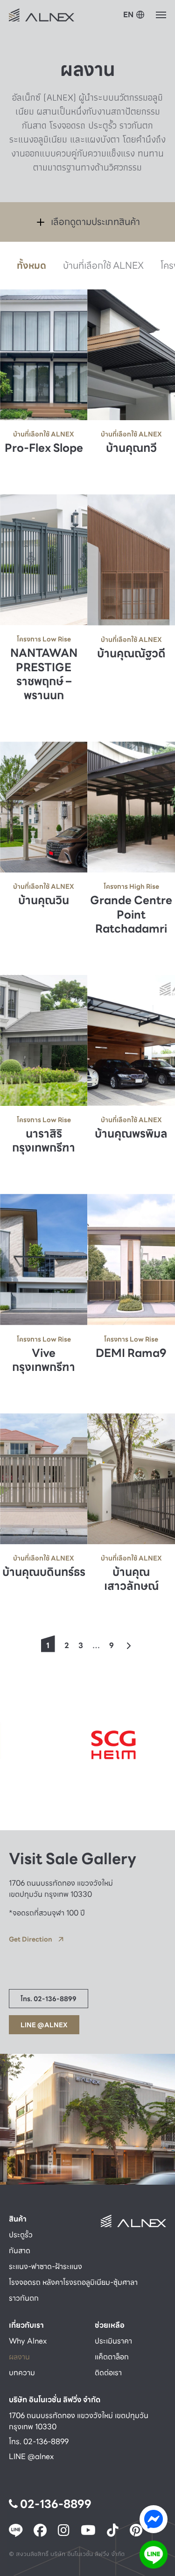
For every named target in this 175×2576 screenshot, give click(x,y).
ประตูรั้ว (21, 2235)
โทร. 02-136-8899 (39, 2442)
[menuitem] (134, 15)
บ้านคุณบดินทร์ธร (44, 1573)
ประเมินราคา (113, 2341)
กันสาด (20, 2251)
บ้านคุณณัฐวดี (131, 654)
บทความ (22, 2373)
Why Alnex (28, 2341)
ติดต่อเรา (108, 2373)
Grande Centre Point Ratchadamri (131, 915)
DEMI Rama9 (131, 1353)
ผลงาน (19, 2357)
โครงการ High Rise (131, 886)
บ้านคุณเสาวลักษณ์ (131, 1580)
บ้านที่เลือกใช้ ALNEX (103, 266)
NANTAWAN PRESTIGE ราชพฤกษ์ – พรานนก (44, 675)
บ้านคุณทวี (131, 449)
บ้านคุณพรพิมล (131, 1134)
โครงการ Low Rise (44, 639)
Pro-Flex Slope (44, 448)
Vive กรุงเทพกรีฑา (44, 1360)
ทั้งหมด (31, 266)
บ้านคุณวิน (44, 901)
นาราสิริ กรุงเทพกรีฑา (44, 1141)
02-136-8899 (55, 2504)
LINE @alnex (31, 2457)
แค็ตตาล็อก (112, 2357)
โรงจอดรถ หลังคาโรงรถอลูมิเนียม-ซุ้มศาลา (73, 2282)
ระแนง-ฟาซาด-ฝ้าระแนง (45, 2266)
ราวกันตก (24, 2298)
